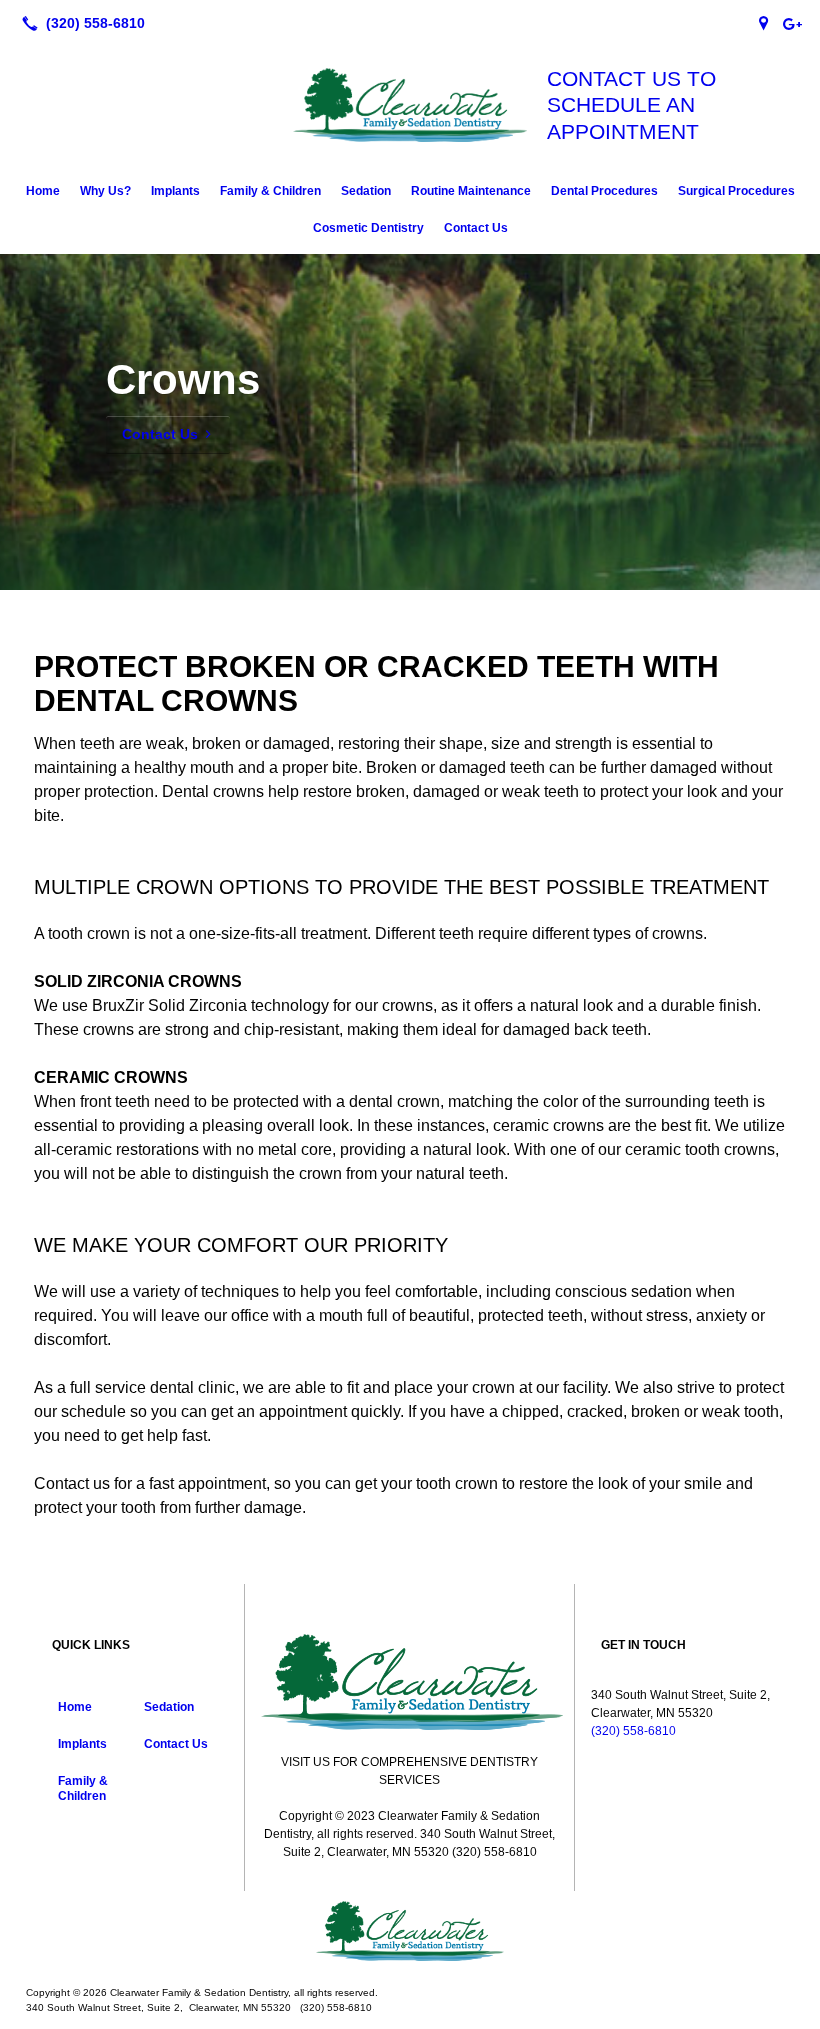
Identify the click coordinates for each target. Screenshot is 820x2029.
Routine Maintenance (471, 191)
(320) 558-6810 (633, 1731)
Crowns (183, 379)
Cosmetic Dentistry (368, 228)
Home (43, 191)
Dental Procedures (604, 191)
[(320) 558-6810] (79, 23)
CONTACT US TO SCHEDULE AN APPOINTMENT (631, 105)
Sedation (366, 191)
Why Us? (105, 191)
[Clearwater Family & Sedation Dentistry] (410, 1931)
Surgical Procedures (736, 191)
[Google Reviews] (792, 23)
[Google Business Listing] (764, 23)
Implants (175, 191)
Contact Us (476, 228)
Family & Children (270, 191)
